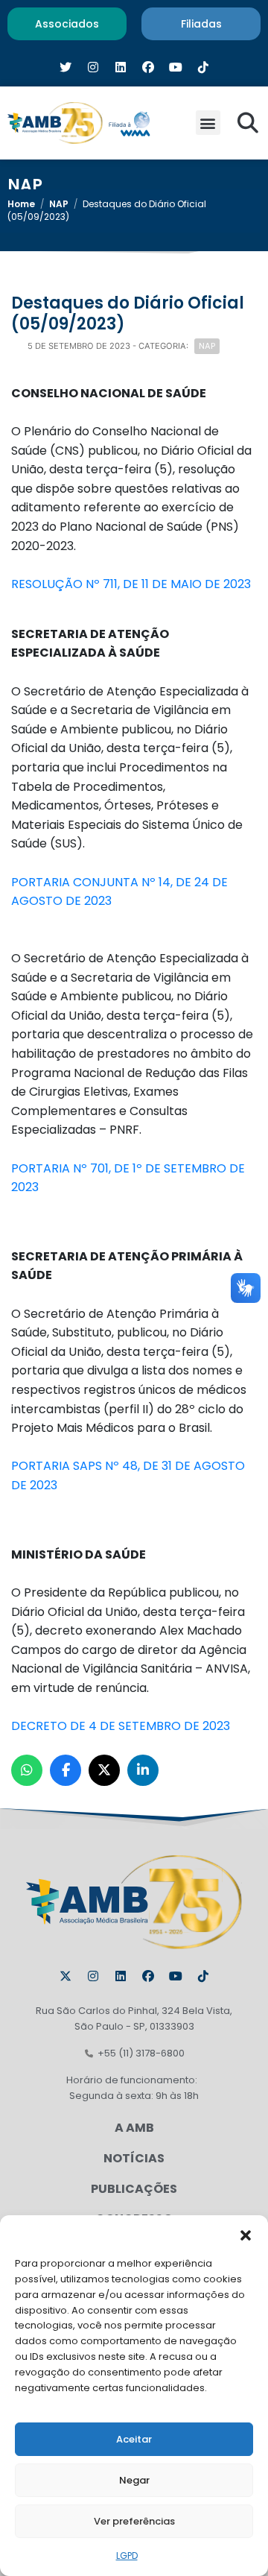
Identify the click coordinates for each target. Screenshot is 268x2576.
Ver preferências (134, 2521)
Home (21, 204)
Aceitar (134, 2439)
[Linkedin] (121, 1976)
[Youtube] (176, 1976)
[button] (246, 2234)
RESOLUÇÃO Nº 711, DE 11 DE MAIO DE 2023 (131, 584)
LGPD (127, 2556)
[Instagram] (93, 1976)
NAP (59, 204)
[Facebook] (148, 1976)
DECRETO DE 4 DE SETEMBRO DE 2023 (121, 1726)
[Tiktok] (203, 1976)
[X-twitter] (66, 1976)
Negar (134, 2480)
